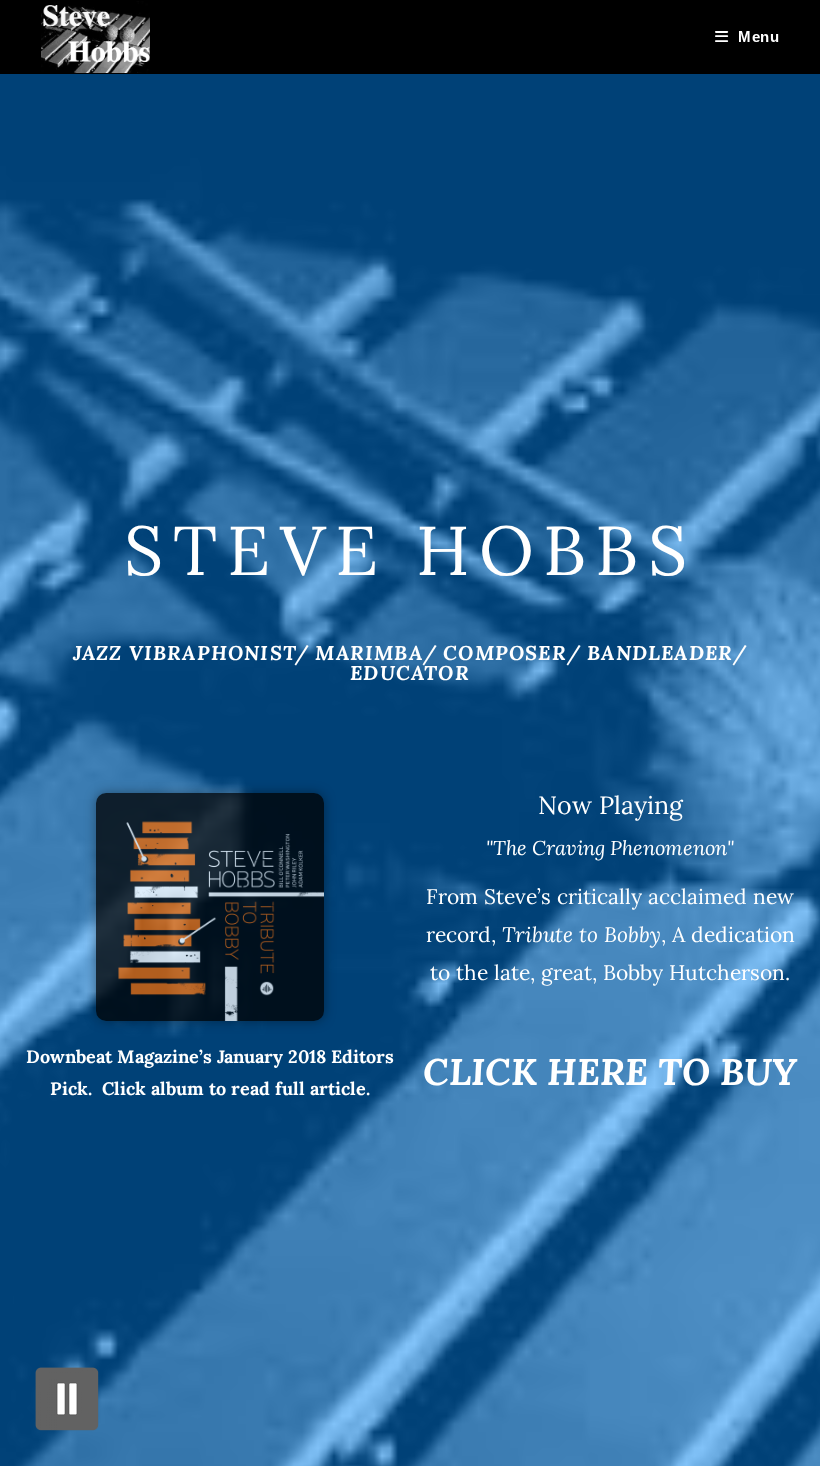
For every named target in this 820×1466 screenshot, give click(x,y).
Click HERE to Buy (610, 1071)
